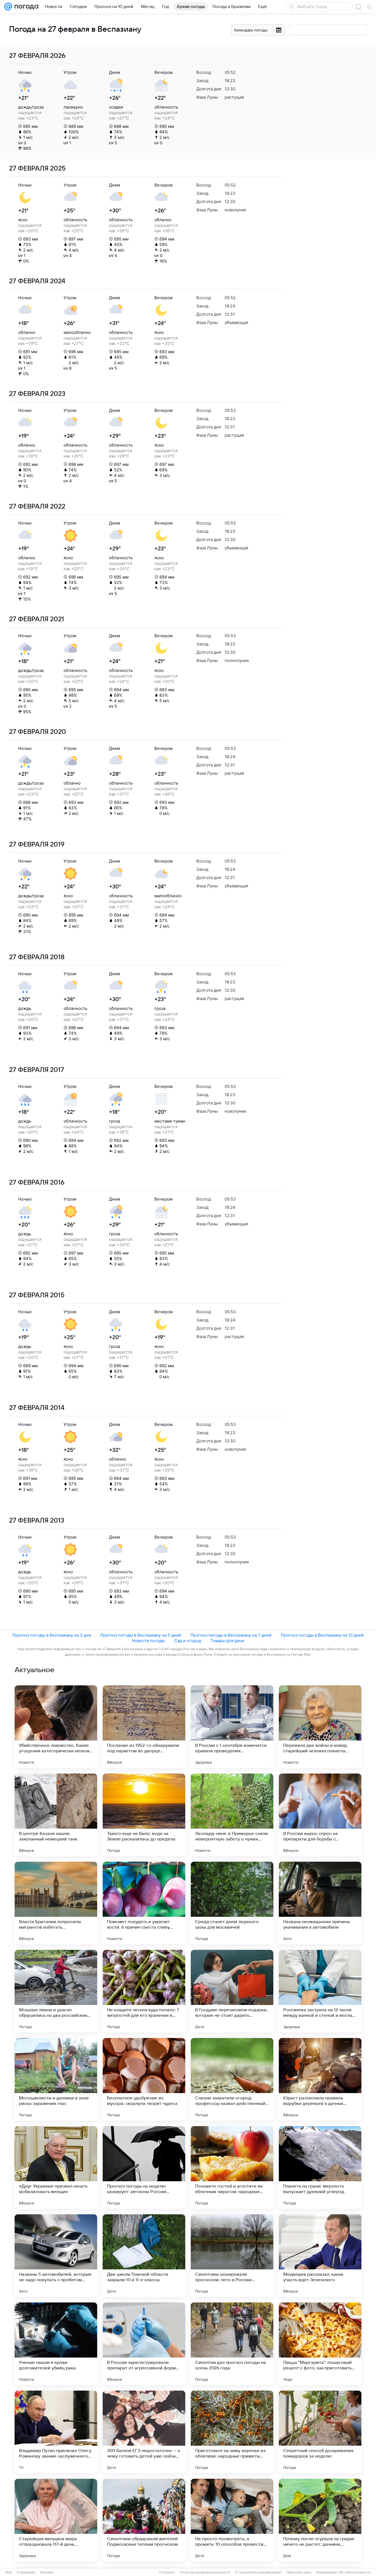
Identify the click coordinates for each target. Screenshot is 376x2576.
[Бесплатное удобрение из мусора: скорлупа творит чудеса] (144, 2079)
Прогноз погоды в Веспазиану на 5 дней (141, 1635)
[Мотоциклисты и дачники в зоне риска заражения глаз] (56, 2079)
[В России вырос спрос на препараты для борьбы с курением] (320, 1815)
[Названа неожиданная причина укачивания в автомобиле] (320, 1903)
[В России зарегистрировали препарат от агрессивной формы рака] (144, 2344)
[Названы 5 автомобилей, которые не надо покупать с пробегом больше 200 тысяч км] (56, 2256)
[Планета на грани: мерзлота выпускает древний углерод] (320, 2167)
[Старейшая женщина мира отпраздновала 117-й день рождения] (56, 2520)
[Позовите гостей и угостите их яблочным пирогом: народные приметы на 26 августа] (232, 2167)
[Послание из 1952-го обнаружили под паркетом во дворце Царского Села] (144, 1727)
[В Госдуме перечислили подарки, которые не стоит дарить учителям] (232, 1991)
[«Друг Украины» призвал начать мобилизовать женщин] (56, 2167)
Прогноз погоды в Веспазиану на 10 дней (322, 1635)
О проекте (167, 2572)
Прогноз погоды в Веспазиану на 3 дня (52, 1635)
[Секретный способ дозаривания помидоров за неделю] (320, 2432)
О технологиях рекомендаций (258, 2572)
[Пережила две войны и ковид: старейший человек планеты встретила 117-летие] (320, 1727)
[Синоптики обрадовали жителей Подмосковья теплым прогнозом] (144, 2520)
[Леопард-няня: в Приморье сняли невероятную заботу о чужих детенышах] (232, 1815)
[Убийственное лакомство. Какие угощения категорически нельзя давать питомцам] (56, 1727)
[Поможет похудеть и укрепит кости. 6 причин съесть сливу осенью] (144, 1903)
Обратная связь (299, 2572)
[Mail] (8, 7)
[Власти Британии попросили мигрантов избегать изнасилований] (56, 1903)
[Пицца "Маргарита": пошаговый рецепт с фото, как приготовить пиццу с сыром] (320, 2344)
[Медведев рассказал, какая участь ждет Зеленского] (320, 2256)
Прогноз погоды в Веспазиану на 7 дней (231, 1635)
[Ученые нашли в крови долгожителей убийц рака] (56, 2344)
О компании (26, 2572)
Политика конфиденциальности (205, 2572)
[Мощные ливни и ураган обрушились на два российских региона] (56, 1991)
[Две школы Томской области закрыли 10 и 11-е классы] (144, 2256)
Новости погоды (148, 1641)
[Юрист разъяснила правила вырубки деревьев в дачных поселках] (320, 2079)
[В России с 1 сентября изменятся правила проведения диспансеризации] (232, 1727)
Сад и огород (188, 1641)
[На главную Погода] (25, 7)
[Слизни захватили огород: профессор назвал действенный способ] (232, 2079)
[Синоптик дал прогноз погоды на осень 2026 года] (232, 2344)
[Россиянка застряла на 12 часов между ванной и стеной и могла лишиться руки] (320, 1991)
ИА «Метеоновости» (355, 2572)
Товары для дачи (227, 1641)
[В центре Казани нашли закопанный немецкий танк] (56, 1815)
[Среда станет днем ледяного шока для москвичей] (232, 1903)
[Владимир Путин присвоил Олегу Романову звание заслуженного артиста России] (56, 2432)
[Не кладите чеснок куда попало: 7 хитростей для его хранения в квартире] (144, 1991)
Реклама (47, 2572)
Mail (9, 2572)
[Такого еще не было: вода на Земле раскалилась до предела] (144, 1815)
